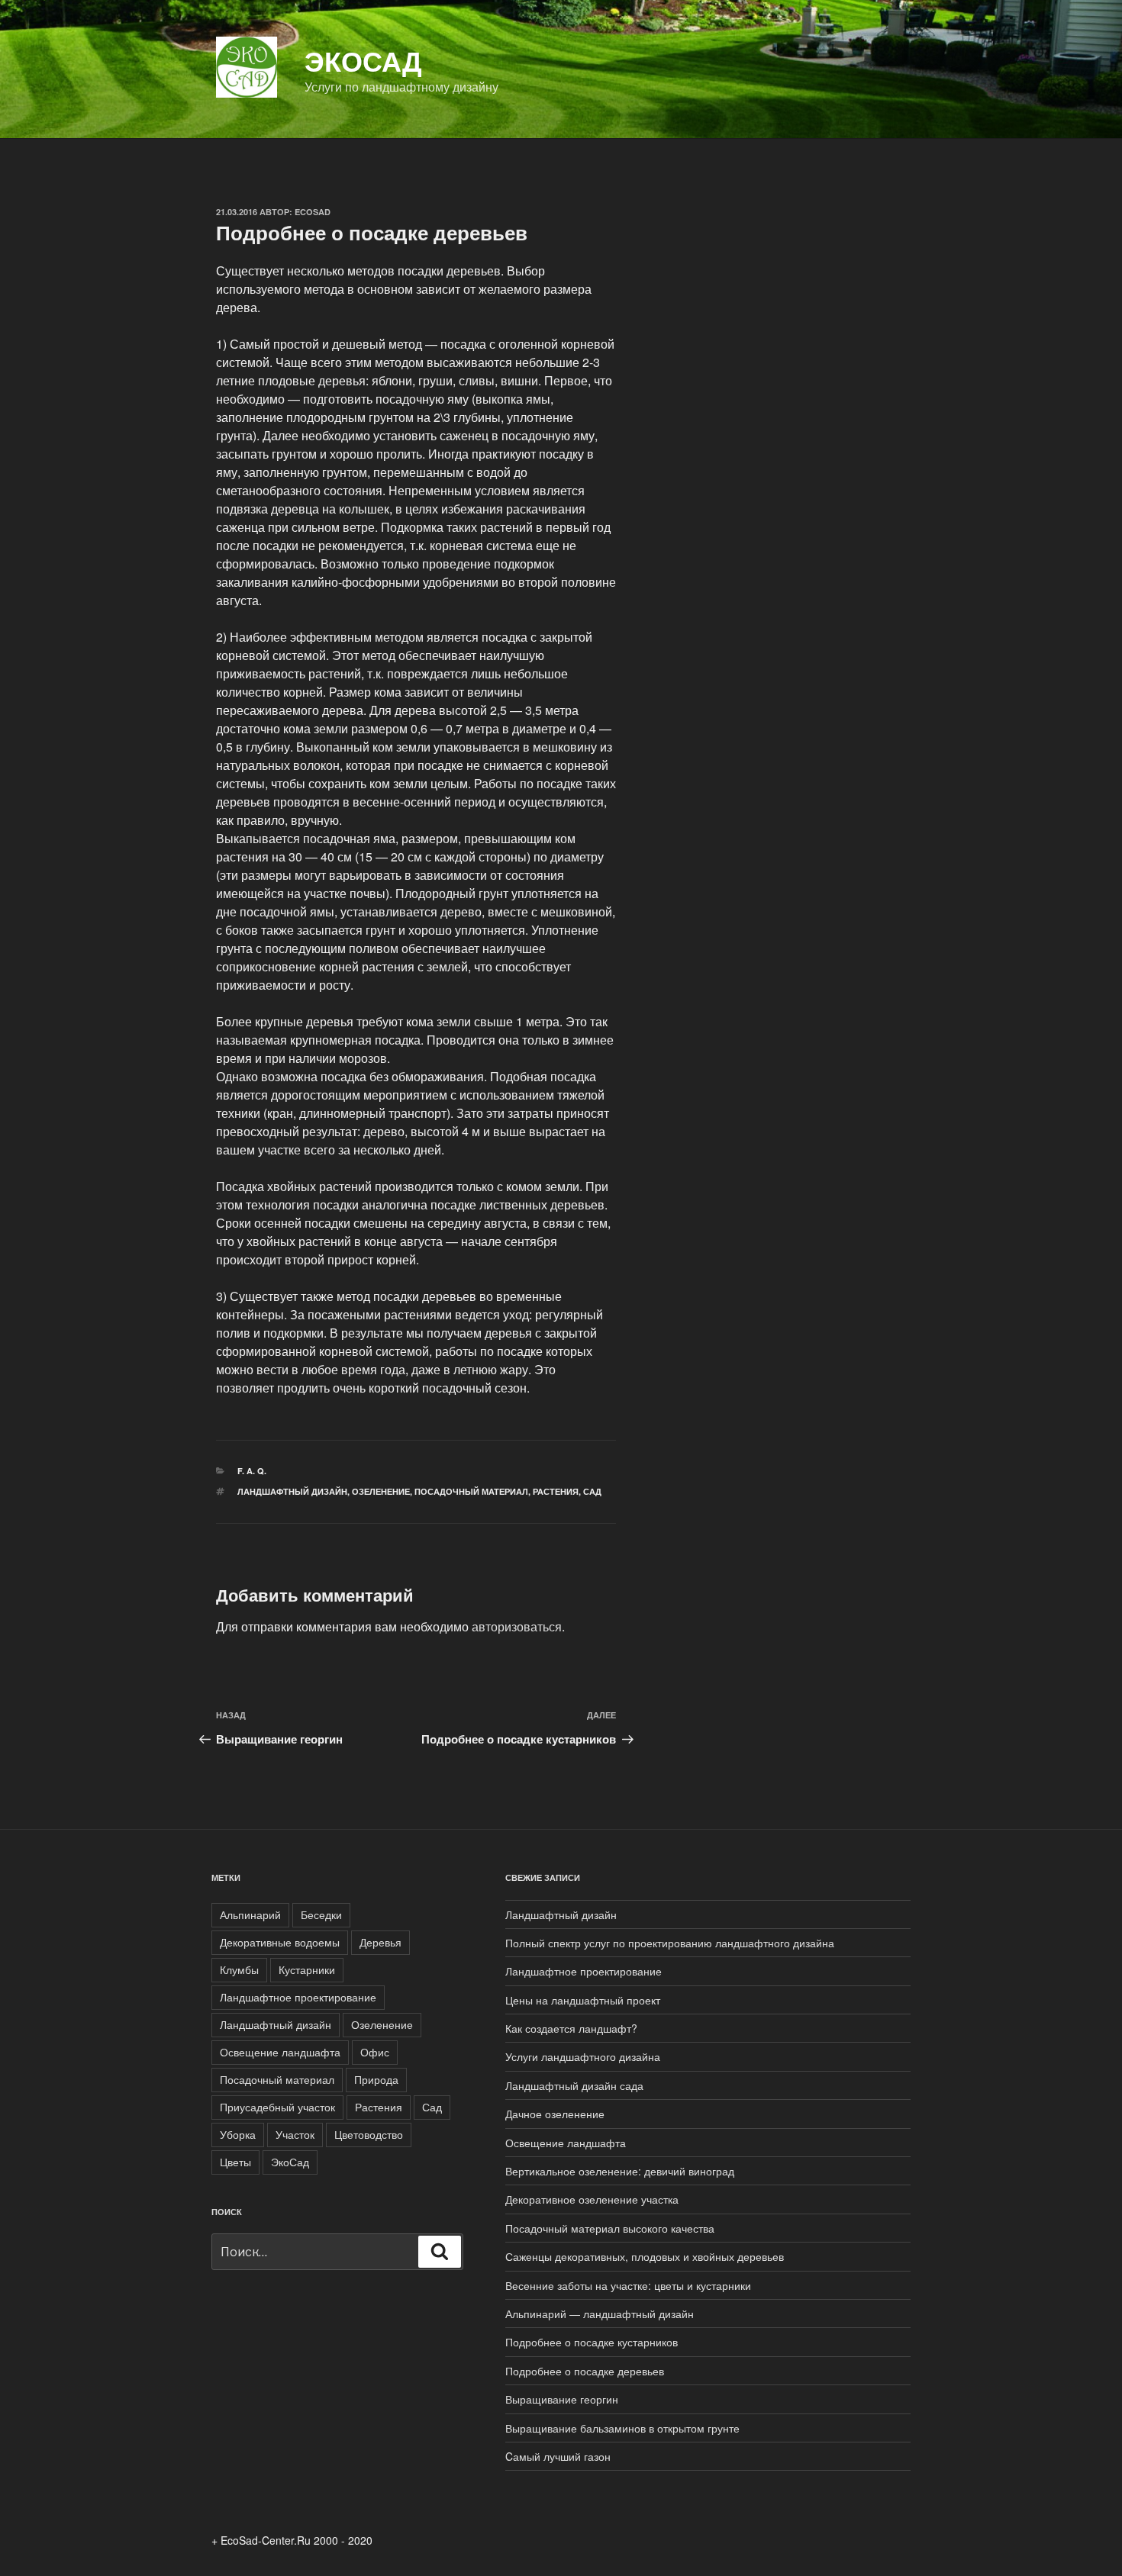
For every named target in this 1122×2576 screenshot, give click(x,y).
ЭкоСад (363, 60)
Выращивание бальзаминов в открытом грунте (622, 2428)
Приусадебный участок (277, 2107)
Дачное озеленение (555, 2114)
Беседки (321, 1914)
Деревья (380, 1942)
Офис (375, 2052)
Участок (295, 2134)
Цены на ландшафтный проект (583, 2000)
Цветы (235, 2162)
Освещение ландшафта (280, 2052)
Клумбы (239, 1969)
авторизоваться (517, 1626)
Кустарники (307, 1969)
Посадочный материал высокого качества (610, 2228)
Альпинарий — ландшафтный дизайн (600, 2314)
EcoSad (313, 212)
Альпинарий (250, 1914)
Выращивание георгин (562, 2399)
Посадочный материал (471, 1491)
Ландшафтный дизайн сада (574, 2085)
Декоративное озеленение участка (592, 2199)
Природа (376, 2079)
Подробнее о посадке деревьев (585, 2371)
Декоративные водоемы (280, 1942)
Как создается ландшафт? (571, 2028)
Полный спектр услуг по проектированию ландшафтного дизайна (670, 1943)
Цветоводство (369, 2134)
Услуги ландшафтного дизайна (583, 2056)
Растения (556, 1491)
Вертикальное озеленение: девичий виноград (620, 2171)
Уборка (238, 2134)
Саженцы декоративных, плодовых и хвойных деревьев (645, 2256)
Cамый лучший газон (558, 2456)
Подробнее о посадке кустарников (592, 2342)
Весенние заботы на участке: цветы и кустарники (628, 2285)
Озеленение (381, 1491)
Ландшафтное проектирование (298, 1997)
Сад (592, 1491)
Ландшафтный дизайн (292, 1491)
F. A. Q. (252, 1471)
